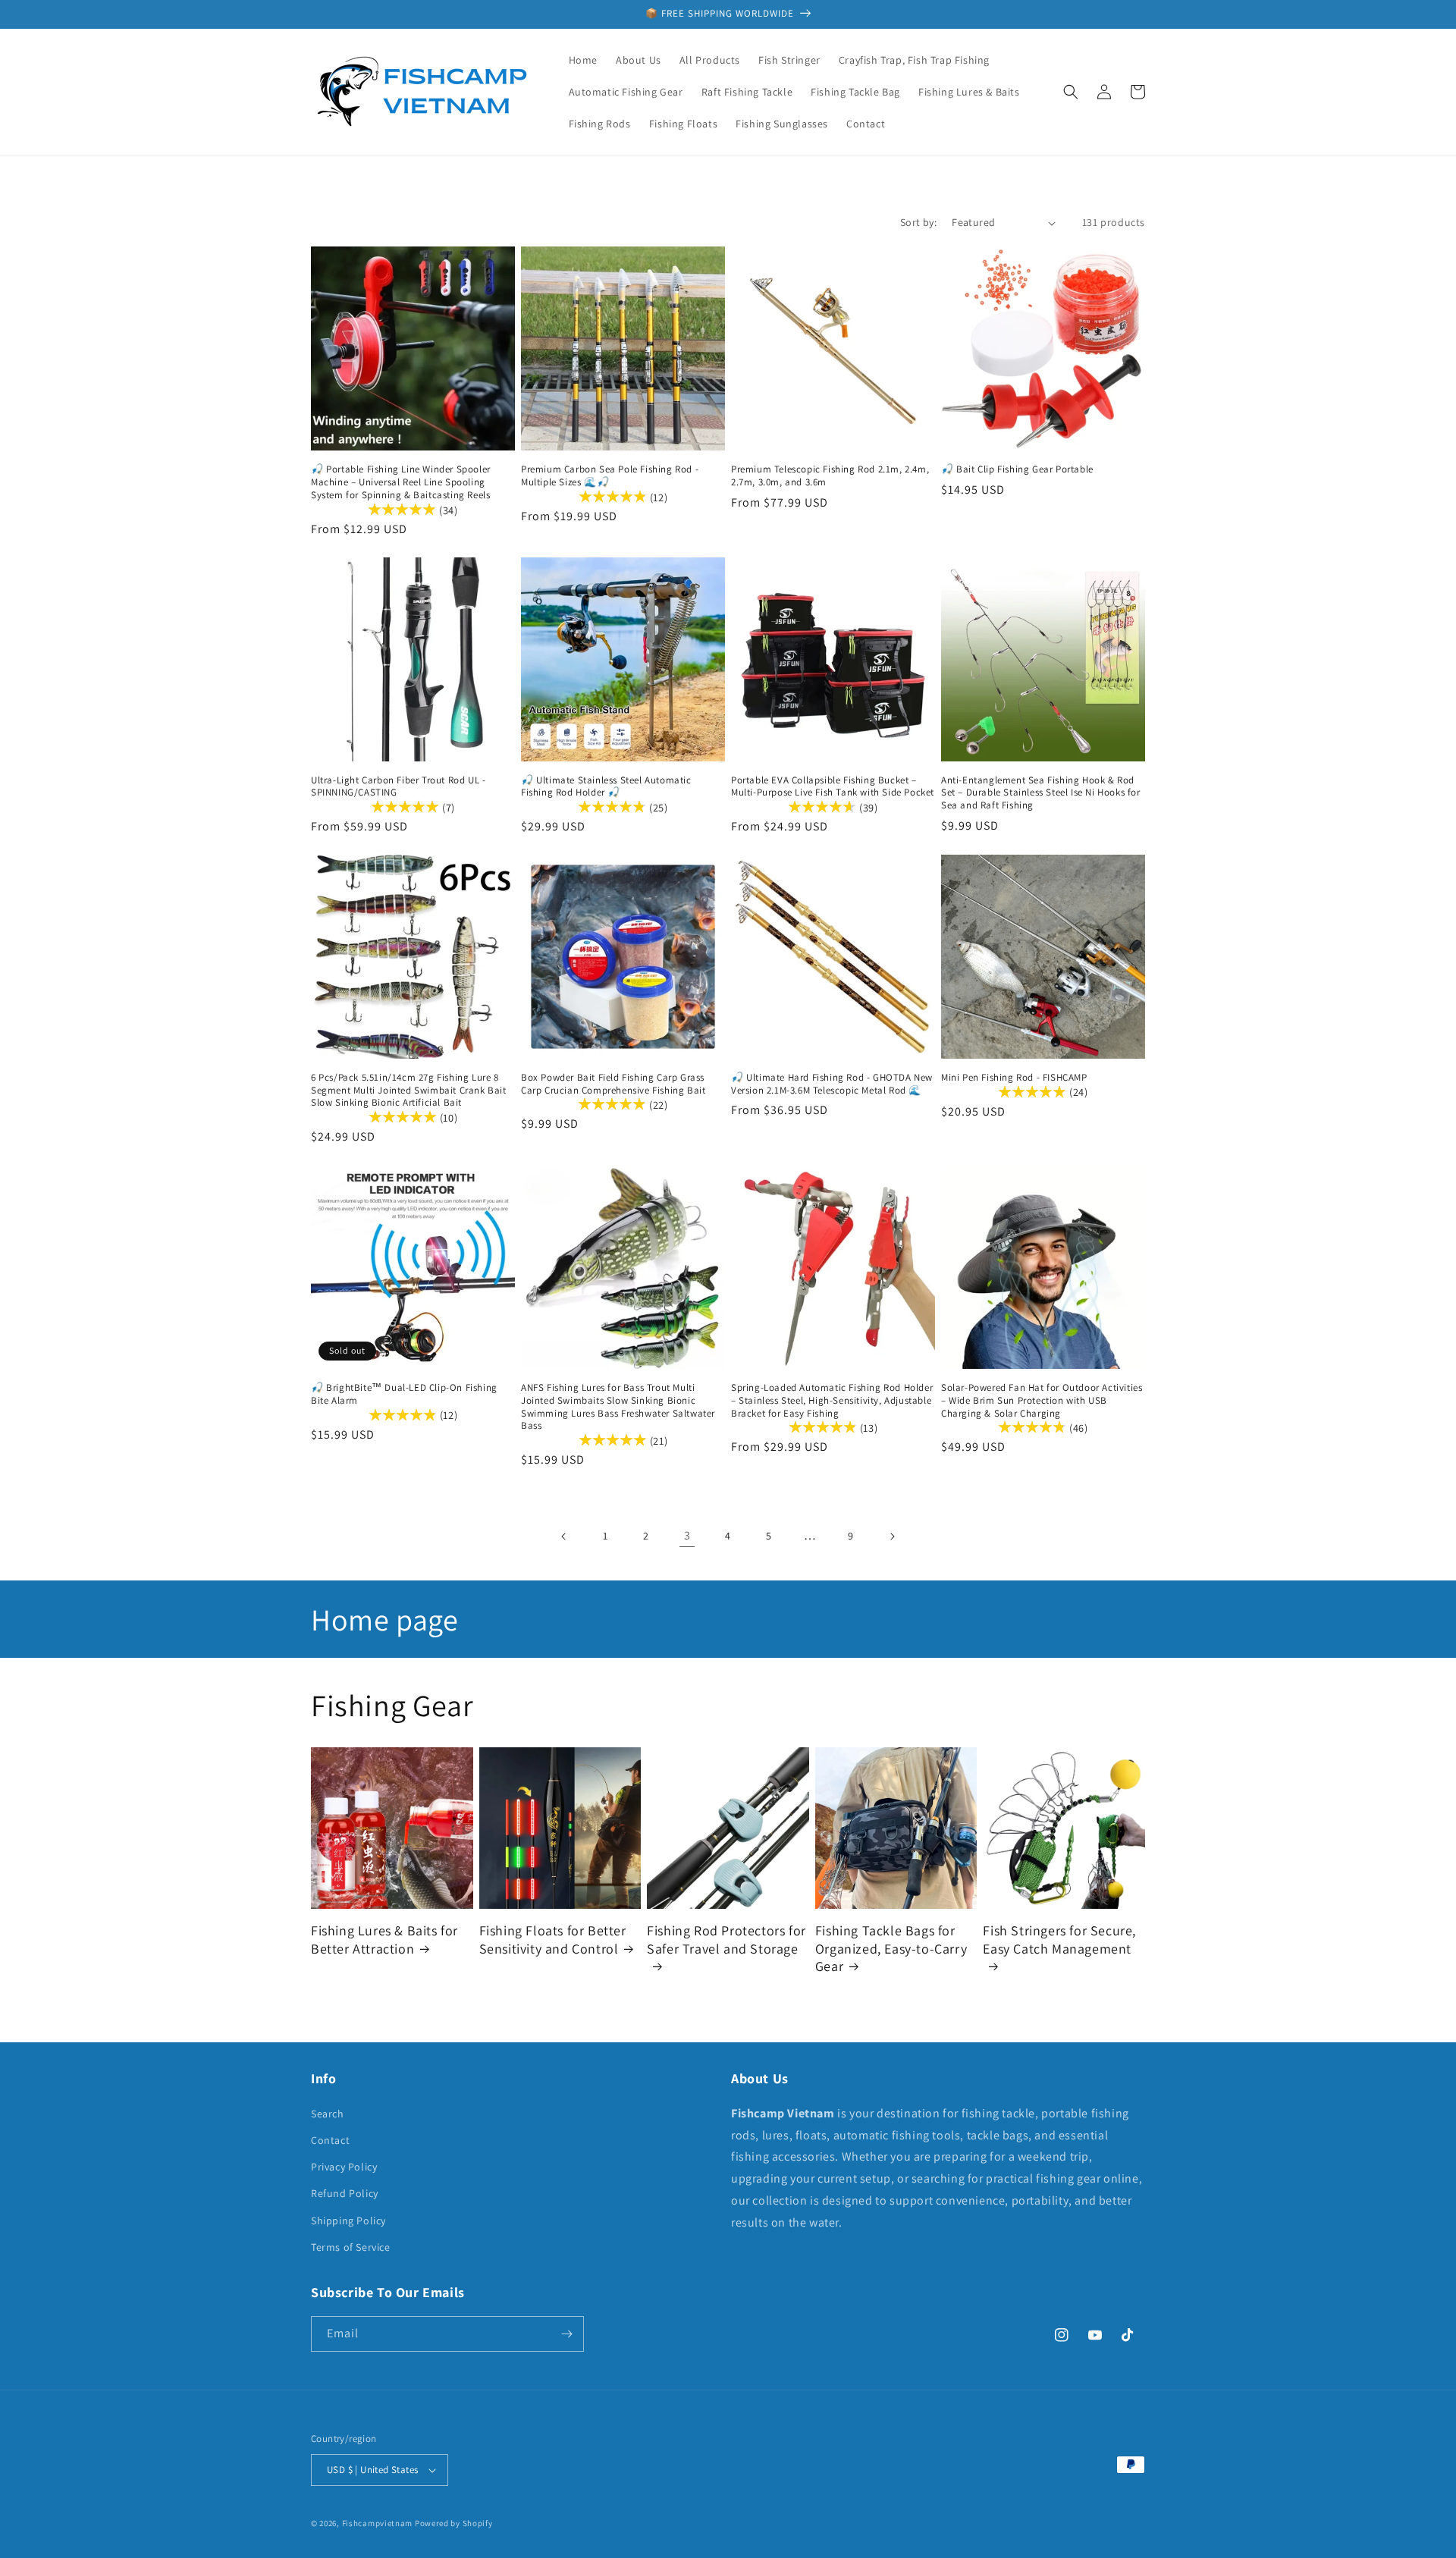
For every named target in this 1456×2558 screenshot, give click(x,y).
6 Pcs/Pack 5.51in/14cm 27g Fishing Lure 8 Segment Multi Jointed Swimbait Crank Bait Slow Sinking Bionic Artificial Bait (409, 1091)
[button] (1071, 92)
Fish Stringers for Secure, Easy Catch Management (1059, 1939)
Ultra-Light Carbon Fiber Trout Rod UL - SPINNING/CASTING (398, 787)
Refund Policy (345, 2193)
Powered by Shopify (454, 2523)
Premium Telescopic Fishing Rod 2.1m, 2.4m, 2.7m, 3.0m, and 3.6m (830, 476)
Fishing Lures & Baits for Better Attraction (384, 1939)
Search (328, 2114)
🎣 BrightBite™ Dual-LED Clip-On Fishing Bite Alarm (404, 1394)
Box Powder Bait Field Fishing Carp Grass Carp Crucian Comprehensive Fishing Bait (613, 1084)
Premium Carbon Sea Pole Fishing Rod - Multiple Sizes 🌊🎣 (610, 476)
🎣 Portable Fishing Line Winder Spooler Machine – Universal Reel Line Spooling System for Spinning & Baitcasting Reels (401, 482)
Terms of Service (351, 2247)
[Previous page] (564, 1536)
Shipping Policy (348, 2221)
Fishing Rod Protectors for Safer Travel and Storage (726, 1939)
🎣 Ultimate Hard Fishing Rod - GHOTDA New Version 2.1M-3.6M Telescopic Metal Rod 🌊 (832, 1084)
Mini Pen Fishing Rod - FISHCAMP (1014, 1078)
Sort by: (918, 222)
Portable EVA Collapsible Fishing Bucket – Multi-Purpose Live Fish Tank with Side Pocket (833, 787)
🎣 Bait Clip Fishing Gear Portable (1017, 469)
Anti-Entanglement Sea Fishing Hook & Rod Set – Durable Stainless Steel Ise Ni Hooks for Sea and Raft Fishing (1041, 793)
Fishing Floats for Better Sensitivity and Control (553, 1939)
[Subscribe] (566, 2334)
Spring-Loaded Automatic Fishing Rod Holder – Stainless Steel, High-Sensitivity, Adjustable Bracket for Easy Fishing (832, 1401)
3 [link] (687, 1535)
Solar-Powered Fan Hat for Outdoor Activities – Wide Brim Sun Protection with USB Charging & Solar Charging (1042, 1401)
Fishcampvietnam (378, 2523)
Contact (330, 2140)
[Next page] (892, 1536)
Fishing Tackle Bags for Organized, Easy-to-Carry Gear (891, 1948)
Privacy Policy (344, 2167)
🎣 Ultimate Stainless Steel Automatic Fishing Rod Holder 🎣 (606, 787)
